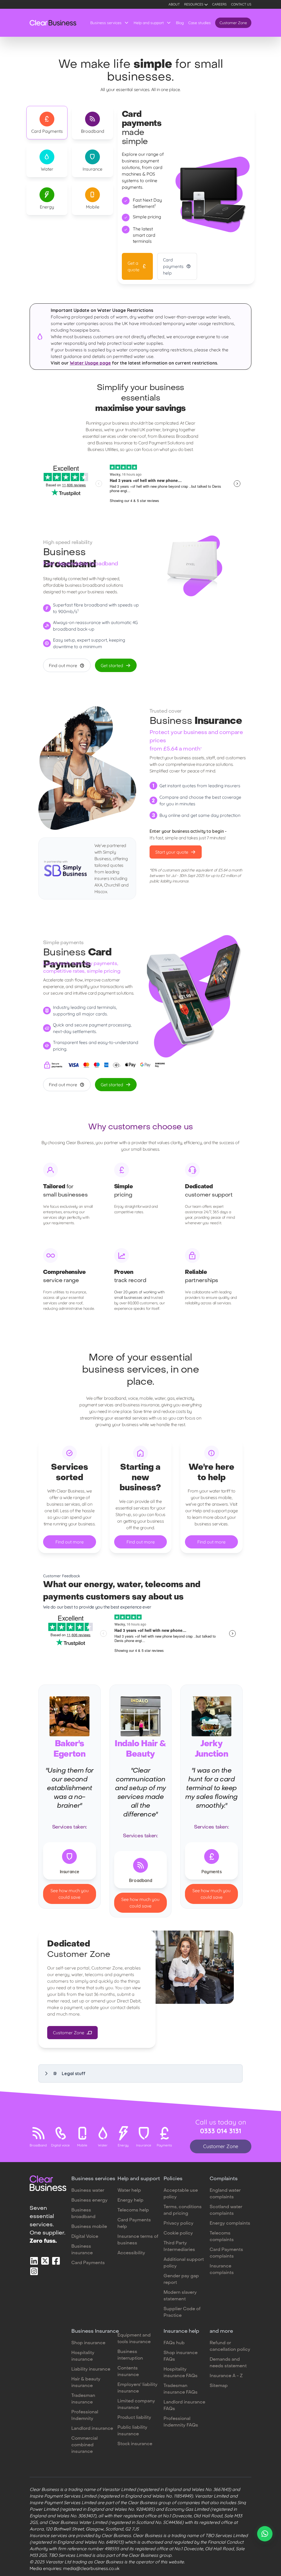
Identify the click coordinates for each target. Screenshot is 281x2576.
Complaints (224, 2179)
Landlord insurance (92, 2429)
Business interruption (130, 2355)
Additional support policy (184, 2263)
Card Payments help (134, 2224)
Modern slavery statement (180, 2296)
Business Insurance (95, 2331)
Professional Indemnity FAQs (181, 2422)
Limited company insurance (136, 2405)
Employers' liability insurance (137, 2388)
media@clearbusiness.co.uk (91, 2568)
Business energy (89, 2200)
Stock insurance (135, 2444)
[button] (140, 2073)
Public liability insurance (132, 2431)
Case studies (199, 23)
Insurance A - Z (226, 2376)
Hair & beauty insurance (86, 2383)
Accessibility (131, 2253)
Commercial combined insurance (85, 2445)
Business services (106, 23)
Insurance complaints (222, 2270)
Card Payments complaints (226, 2253)
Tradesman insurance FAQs (181, 2389)
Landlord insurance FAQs (184, 2406)
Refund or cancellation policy (230, 2346)
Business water (88, 2191)
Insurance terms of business (138, 2240)
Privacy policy (179, 2224)
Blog (180, 23)
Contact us (241, 4)
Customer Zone (233, 23)
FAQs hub (174, 2343)
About (174, 4)
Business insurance (82, 2250)
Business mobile (89, 2227)
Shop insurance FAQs (181, 2356)
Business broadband (83, 2214)
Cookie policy (178, 2233)
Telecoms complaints (222, 2237)
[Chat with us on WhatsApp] (265, 2534)
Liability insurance (91, 2369)
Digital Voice (85, 2237)
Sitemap (219, 2386)
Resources (194, 4)
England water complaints (225, 2194)
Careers (219, 4)
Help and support (149, 23)
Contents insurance (128, 2372)
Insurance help (181, 2331)
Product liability (134, 2418)
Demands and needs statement (228, 2363)
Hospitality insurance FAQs (181, 2373)
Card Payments (88, 2263)
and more (221, 2331)
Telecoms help (133, 2210)
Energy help (130, 2200)
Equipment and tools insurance (134, 2339)
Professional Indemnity (85, 2416)
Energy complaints (230, 2224)
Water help (129, 2191)
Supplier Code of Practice (182, 2312)
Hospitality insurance (83, 2356)
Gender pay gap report (181, 2279)
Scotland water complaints (226, 2210)
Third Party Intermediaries (179, 2247)
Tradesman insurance (83, 2399)
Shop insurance (88, 2343)
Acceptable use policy (181, 2194)
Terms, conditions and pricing (183, 2210)
